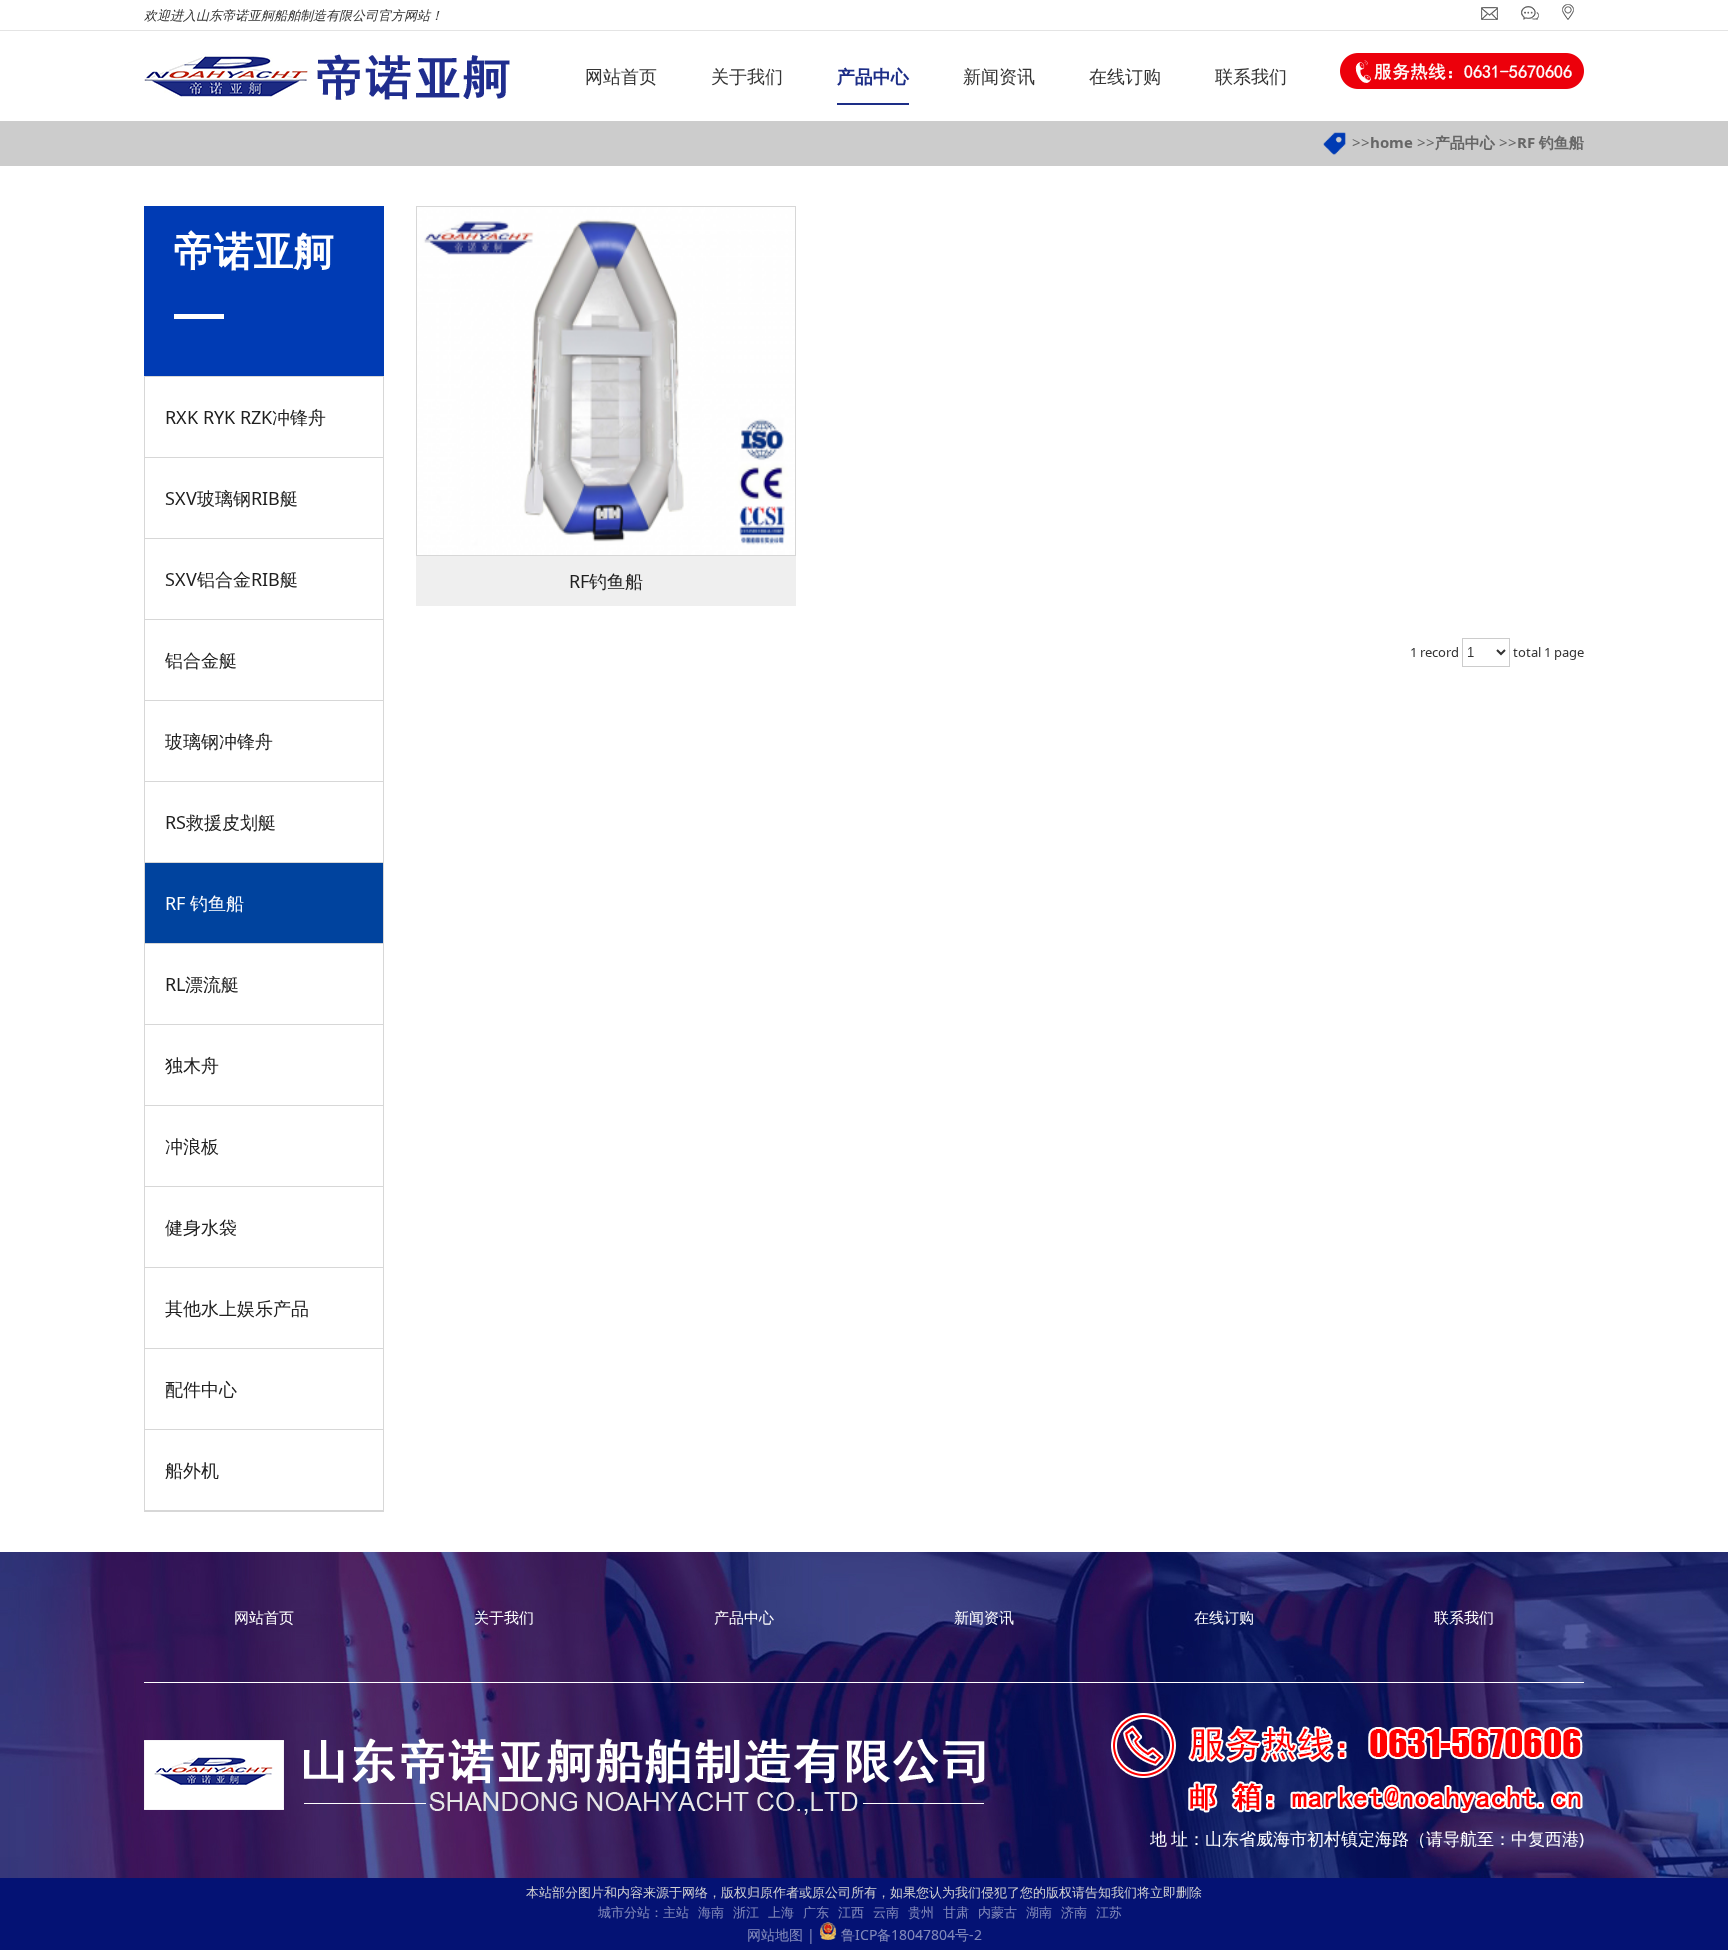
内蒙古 (997, 1912)
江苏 (1109, 1912)
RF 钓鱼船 (1550, 142)
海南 (711, 1912)
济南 (1074, 1912)
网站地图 (775, 1934)
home (1391, 142)
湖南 (1039, 1912)
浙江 (746, 1912)
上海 (781, 1912)
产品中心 (1465, 142)
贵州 (921, 1912)
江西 (851, 1912)
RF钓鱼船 (606, 581)
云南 (886, 1912)
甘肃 (956, 1912)
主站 (676, 1912)
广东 (816, 1912)
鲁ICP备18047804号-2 (911, 1934)
